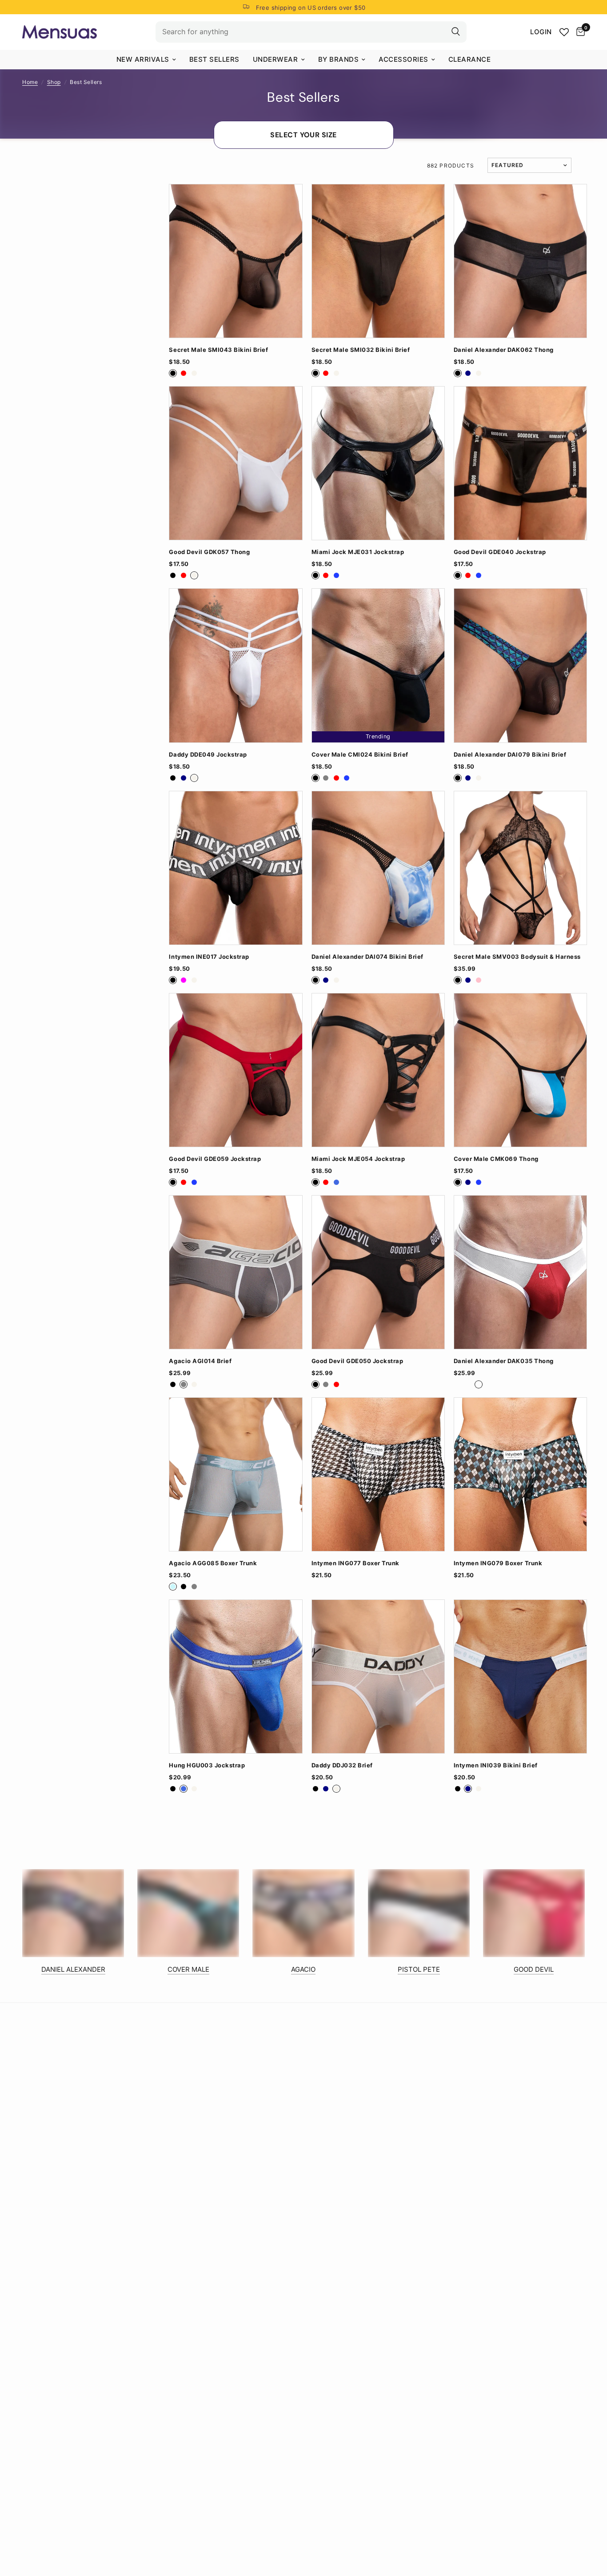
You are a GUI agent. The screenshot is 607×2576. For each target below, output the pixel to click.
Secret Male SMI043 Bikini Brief (218, 350)
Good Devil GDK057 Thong (209, 552)
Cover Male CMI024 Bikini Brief (360, 755)
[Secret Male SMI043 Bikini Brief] (236, 261)
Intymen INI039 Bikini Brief (496, 1765)
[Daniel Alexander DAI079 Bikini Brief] (520, 665)
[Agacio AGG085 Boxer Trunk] (236, 1474)
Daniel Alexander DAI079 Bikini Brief (510, 755)
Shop (54, 82)
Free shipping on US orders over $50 (311, 8)
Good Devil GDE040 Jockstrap (500, 552)
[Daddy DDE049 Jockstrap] (236, 665)
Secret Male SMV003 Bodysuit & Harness (517, 957)
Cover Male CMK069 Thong (496, 1159)
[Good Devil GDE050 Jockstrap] (378, 1272)
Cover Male (188, 1969)
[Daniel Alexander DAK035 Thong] (520, 1272)
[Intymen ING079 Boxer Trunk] (520, 1474)
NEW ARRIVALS (143, 59)
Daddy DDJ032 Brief (342, 1765)
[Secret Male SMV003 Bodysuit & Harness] (520, 868)
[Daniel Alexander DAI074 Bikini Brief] (378, 868)
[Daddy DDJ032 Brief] (378, 1677)
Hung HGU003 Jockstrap (207, 1765)
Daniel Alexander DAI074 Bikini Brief (367, 957)
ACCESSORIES (403, 59)
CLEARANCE (470, 59)
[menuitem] (146, 60)
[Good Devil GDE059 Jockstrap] (236, 1070)
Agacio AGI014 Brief (200, 1361)
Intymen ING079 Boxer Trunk (498, 1563)
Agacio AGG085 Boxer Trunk (213, 1563)
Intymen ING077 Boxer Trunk (355, 1563)
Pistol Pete (419, 1969)
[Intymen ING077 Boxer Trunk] (378, 1474)
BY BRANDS (339, 59)
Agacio (303, 1969)
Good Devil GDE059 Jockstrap (215, 1159)
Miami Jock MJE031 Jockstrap (358, 552)
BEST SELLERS (214, 59)
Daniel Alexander (73, 1969)
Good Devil (534, 1969)
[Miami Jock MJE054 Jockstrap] (378, 1070)
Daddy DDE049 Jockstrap (208, 755)
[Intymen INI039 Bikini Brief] (520, 1677)
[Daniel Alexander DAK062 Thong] (520, 261)
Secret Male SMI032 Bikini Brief (361, 350)
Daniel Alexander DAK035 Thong (504, 1361)
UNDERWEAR (276, 59)
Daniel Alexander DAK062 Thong (504, 350)
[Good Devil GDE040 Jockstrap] (520, 463)
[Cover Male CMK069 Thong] (520, 1070)
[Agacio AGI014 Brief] (236, 1272)
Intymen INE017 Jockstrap (209, 957)
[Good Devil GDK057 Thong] (236, 463)
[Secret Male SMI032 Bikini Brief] (378, 261)
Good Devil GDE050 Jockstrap (357, 1361)
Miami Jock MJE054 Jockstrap (358, 1159)
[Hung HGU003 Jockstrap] (236, 1677)
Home (30, 82)
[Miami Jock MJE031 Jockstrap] (378, 463)
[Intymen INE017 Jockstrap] (236, 868)
